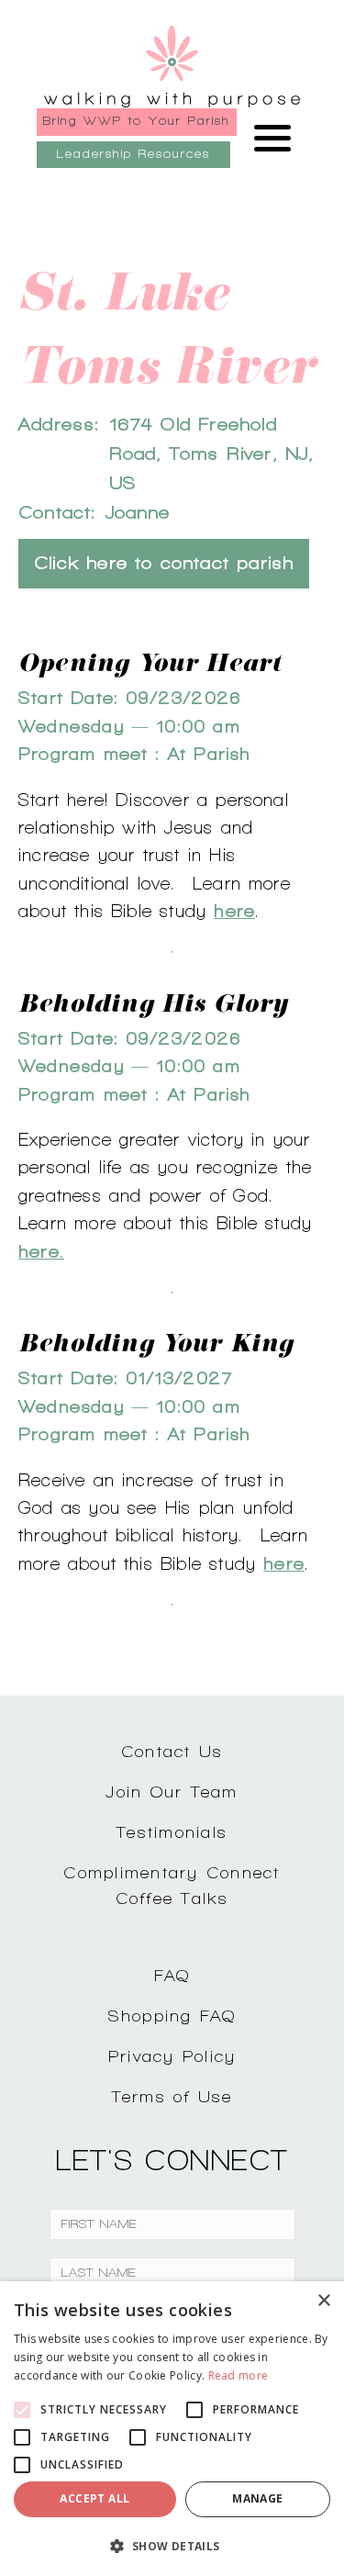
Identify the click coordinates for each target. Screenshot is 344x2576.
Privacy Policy (172, 2056)
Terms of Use (172, 2096)
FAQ (172, 1975)
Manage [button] (257, 2498)
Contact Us (172, 1751)
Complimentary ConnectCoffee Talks (172, 1886)
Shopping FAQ (172, 2016)
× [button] (323, 2301)
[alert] (172, 2429)
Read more (239, 2375)
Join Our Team (172, 1792)
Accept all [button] (94, 2498)
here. (41, 1251)
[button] (172, 2546)
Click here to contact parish (164, 563)
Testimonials (172, 1832)
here (234, 911)
